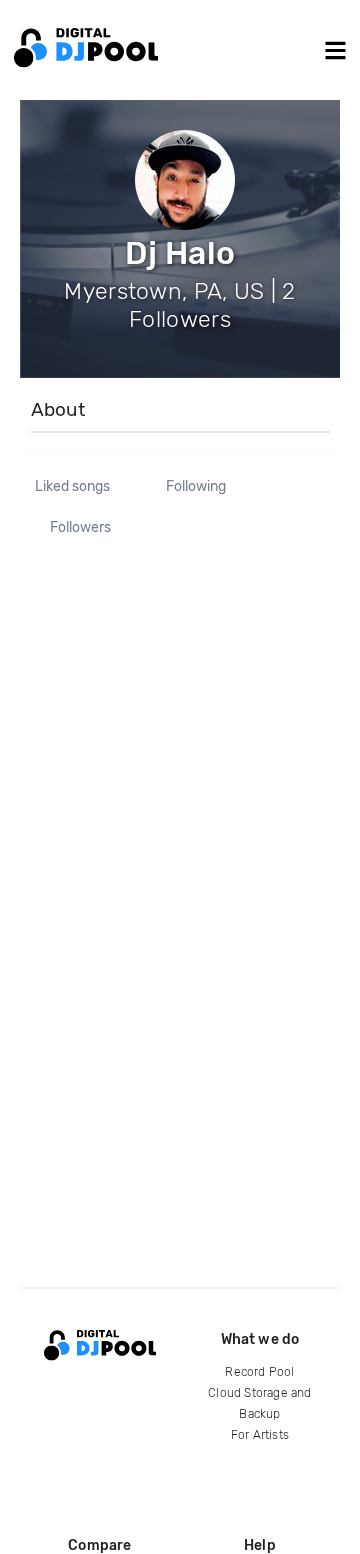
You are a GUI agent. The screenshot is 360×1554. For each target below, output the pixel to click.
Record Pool (259, 1372)
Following (196, 487)
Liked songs (72, 487)
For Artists (260, 1435)
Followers (80, 528)
